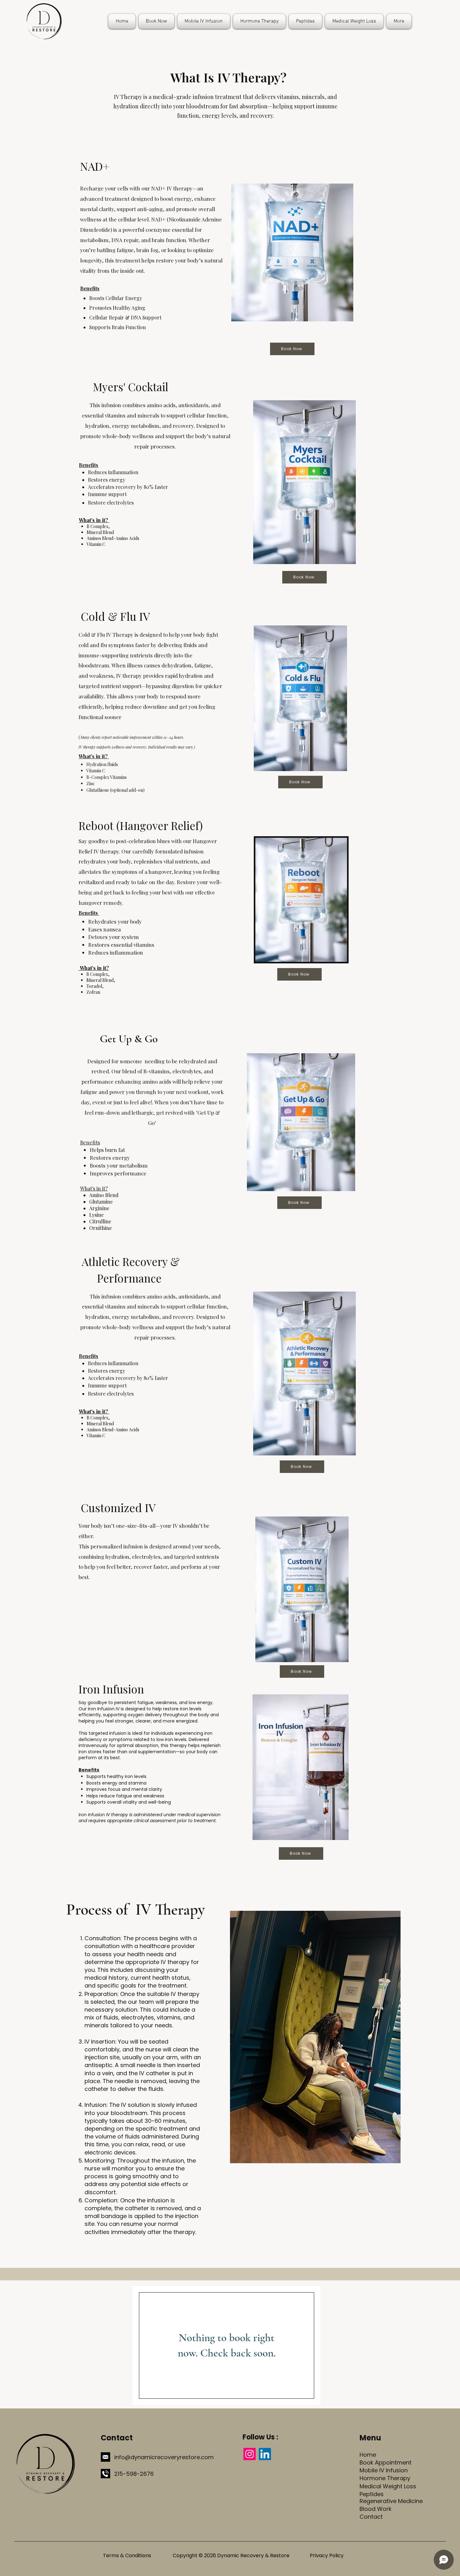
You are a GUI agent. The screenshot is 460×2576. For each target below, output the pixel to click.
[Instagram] (250, 2454)
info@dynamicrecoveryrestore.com (164, 2457)
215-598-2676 (134, 2474)
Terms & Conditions (127, 2555)
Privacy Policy (327, 2555)
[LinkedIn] (265, 2454)
